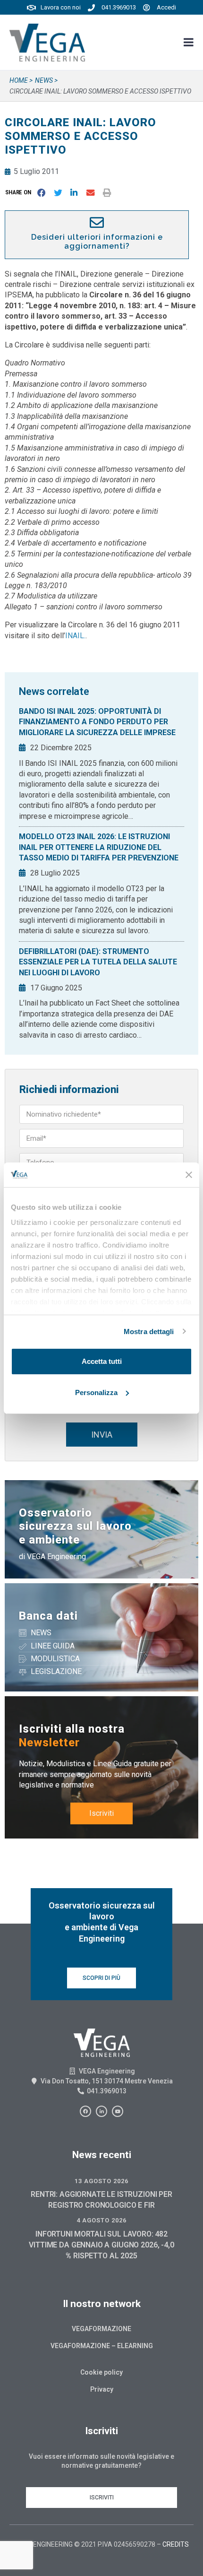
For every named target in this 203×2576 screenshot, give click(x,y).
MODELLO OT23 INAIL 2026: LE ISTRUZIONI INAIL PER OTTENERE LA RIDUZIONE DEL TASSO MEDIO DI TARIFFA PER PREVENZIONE (99, 847)
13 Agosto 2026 (101, 2181)
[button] (20, 193)
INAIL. (75, 636)
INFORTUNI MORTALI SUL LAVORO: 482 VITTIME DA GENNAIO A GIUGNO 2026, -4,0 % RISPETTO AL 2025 (101, 2245)
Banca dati (48, 1616)
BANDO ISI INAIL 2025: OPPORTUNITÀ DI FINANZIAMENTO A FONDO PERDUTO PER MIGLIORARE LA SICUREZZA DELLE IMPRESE (97, 722)
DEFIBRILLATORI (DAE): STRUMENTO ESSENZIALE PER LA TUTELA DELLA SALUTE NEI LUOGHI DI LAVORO (98, 962)
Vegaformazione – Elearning (102, 2346)
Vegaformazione (101, 2329)
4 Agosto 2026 (101, 2220)
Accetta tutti (102, 1361)
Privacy (102, 2389)
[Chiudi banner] (189, 1175)
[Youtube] (118, 2111)
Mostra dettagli (149, 1331)
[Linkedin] (101, 2111)
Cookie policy (101, 2372)
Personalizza (96, 1392)
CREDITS (176, 2544)
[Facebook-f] (85, 2111)
